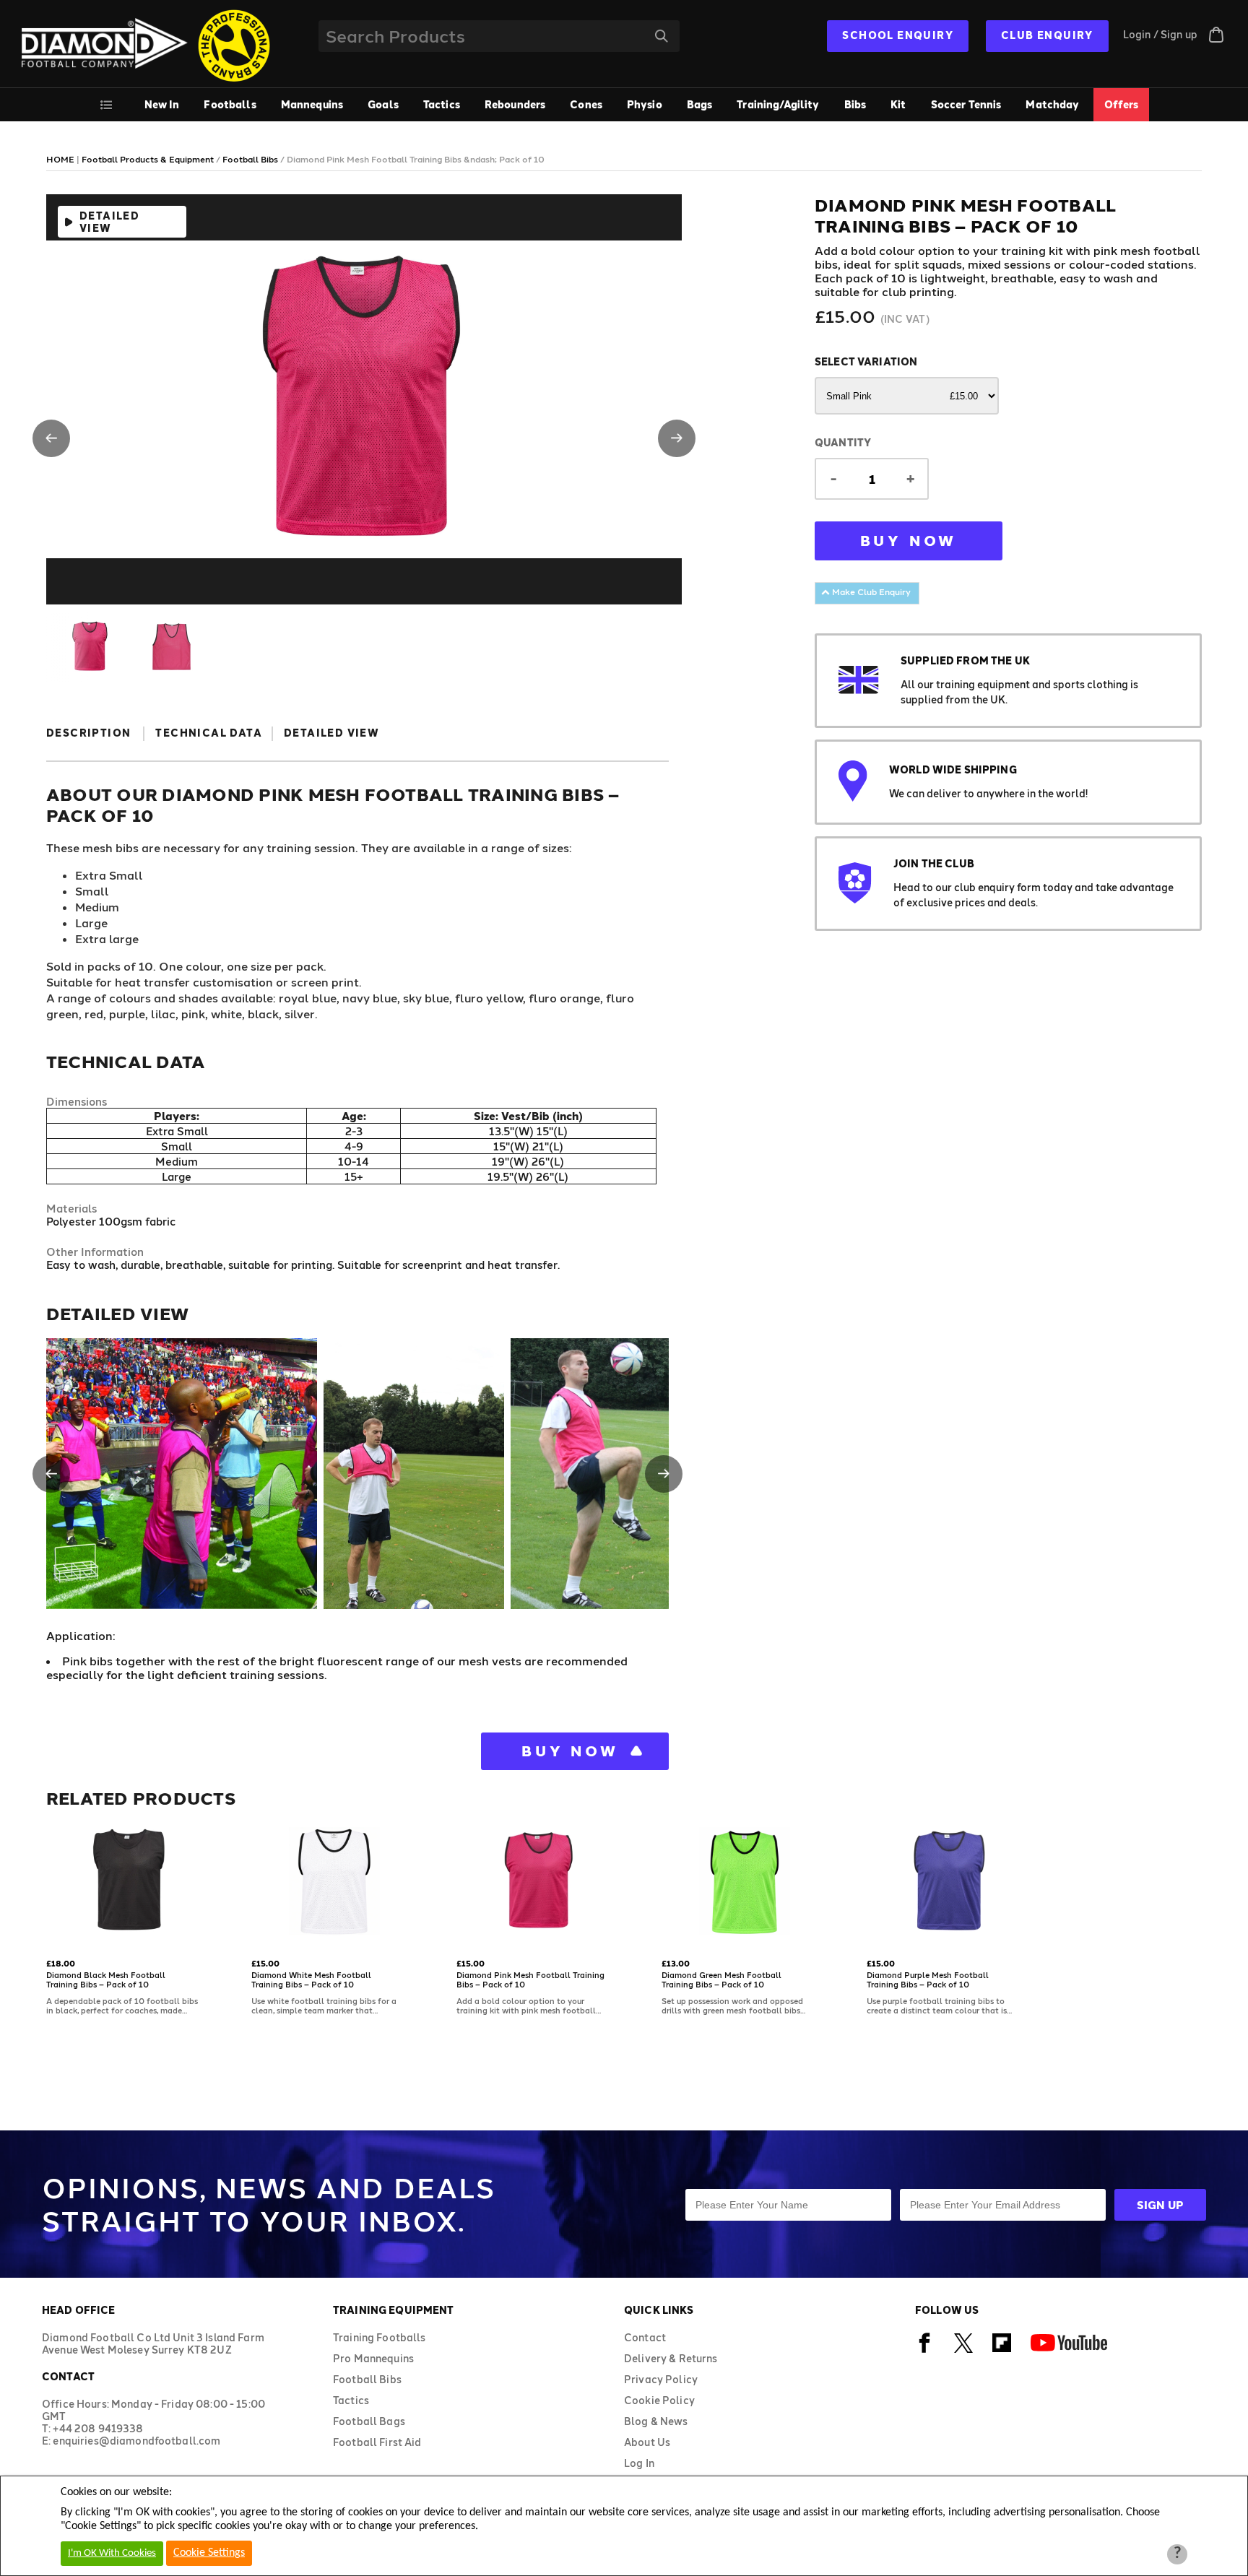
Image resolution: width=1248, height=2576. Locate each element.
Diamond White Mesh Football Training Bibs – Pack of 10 (311, 1979)
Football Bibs (367, 2379)
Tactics (442, 104)
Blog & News (656, 2421)
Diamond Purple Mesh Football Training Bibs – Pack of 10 (928, 1979)
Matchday (1052, 104)
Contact (645, 2337)
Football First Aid (377, 2442)
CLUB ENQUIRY (1047, 35)
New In (162, 104)
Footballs (230, 104)
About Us (647, 2442)
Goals (383, 104)
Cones (586, 104)
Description (88, 733)
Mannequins (312, 104)
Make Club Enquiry (870, 591)
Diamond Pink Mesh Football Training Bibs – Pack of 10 (530, 1979)
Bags (700, 104)
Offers (1122, 104)
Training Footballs (380, 2337)
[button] (51, 438)
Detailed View (109, 222)
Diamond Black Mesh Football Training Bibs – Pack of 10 (106, 1979)
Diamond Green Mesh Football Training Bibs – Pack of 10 (721, 1979)
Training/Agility (778, 104)
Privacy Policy (661, 2379)
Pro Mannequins (373, 2358)
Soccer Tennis (966, 104)
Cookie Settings (209, 2553)
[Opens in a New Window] (925, 2350)
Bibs (855, 104)
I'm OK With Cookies (112, 2553)
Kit (898, 104)
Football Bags (369, 2421)
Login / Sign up (1160, 34)
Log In (639, 2463)
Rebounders (515, 104)
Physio (645, 104)
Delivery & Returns (671, 2358)
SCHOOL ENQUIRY (898, 35)
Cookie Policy (659, 2400)
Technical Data (209, 733)
